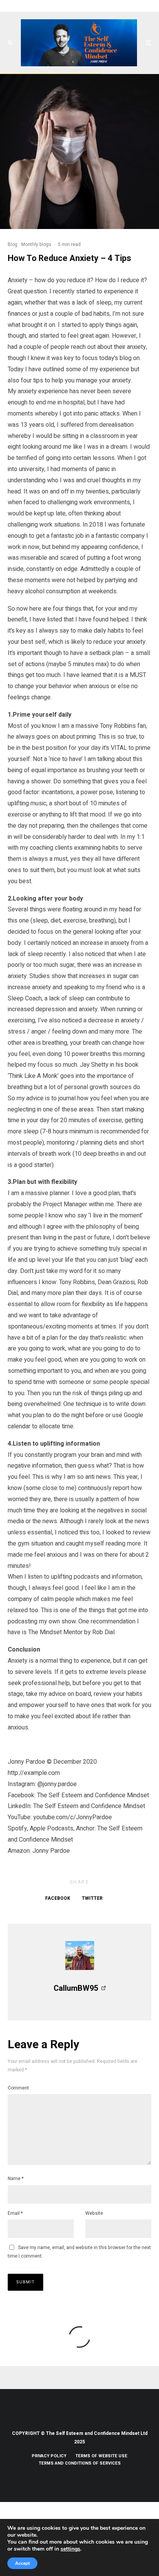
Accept (22, 2563)
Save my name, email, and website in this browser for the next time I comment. (79, 2252)
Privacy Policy (49, 2456)
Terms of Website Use (101, 2456)
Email (15, 2213)
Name (16, 2179)
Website (94, 2213)
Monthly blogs (36, 244)
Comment (18, 2088)
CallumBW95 (76, 1988)
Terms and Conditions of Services (80, 2463)
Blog (13, 244)
